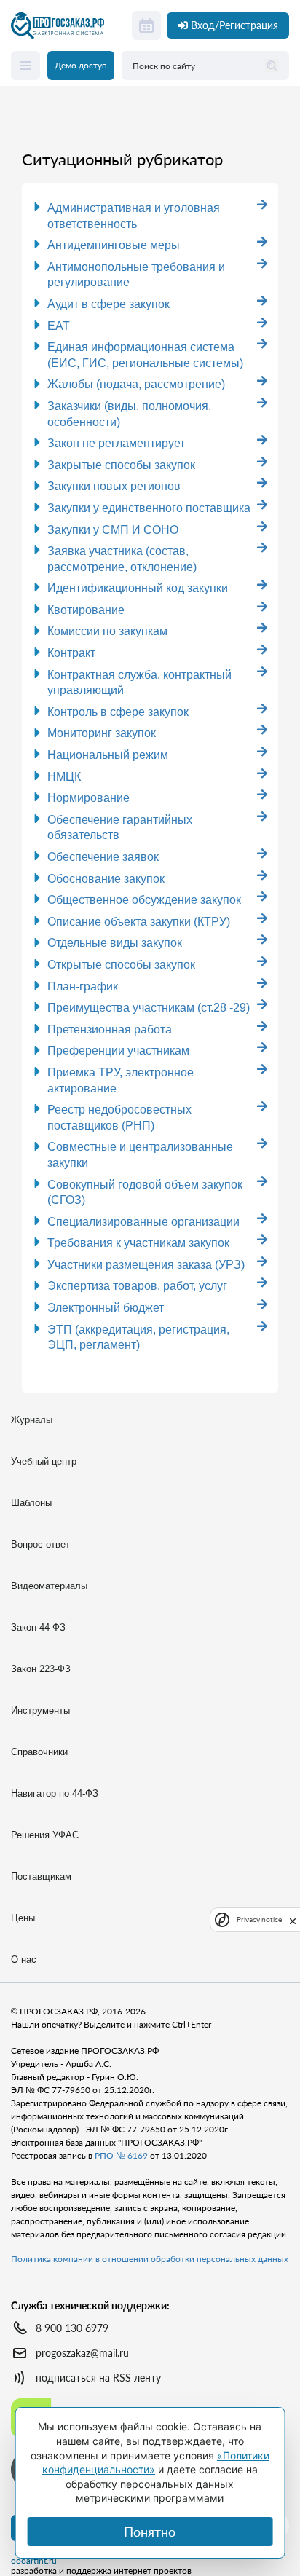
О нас (24, 1959)
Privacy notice (259, 1919)
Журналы (32, 1420)
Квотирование (86, 610)
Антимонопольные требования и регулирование (136, 275)
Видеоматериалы (49, 1586)
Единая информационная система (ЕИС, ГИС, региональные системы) (145, 355)
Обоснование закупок (106, 879)
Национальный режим (108, 755)
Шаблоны (31, 1503)
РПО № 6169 (121, 2155)
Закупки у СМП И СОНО (113, 530)
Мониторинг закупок (102, 733)
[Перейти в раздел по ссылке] (262, 205)
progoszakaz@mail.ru (82, 2353)
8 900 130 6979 (72, 2328)
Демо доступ (81, 65)
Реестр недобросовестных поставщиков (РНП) (119, 1118)
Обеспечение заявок (103, 857)
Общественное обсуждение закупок (144, 900)
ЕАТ (59, 326)
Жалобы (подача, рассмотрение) (136, 384)
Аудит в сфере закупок (108, 304)
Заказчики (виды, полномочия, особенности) (129, 414)
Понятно (150, 2532)
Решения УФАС (45, 1835)
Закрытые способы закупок (121, 465)
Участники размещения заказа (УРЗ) (146, 1265)
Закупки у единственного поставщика (149, 508)
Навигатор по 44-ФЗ (55, 1793)
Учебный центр (44, 1461)
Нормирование (88, 798)
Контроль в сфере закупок (118, 712)
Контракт (71, 653)
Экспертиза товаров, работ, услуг (137, 1286)
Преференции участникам (118, 1051)
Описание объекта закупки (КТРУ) (139, 922)
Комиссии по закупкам (107, 631)
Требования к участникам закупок (138, 1243)
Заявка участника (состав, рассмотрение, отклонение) (122, 559)
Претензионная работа (110, 1029)
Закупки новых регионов (114, 486)
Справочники (39, 1752)
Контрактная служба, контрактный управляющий (139, 683)
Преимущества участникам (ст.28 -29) (149, 1008)
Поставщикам (41, 1876)
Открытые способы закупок (121, 965)
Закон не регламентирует (116, 443)
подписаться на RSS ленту (98, 2378)
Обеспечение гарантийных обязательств (120, 828)
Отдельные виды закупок (115, 943)
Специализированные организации (143, 1222)
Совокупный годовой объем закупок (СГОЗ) (145, 1193)
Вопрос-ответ (40, 1544)
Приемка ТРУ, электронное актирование (121, 1080)
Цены (23, 1918)
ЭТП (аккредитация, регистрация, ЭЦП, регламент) (138, 1338)
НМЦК (64, 777)
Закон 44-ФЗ (38, 1627)
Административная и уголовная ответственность (134, 216)
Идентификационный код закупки (138, 588)
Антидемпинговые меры (114, 245)
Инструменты (40, 1710)
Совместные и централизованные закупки (140, 1155)
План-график (83, 986)
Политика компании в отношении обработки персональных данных (150, 2259)
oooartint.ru (34, 2561)
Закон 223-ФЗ (41, 1669)
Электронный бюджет (106, 1308)
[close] (293, 1920)
